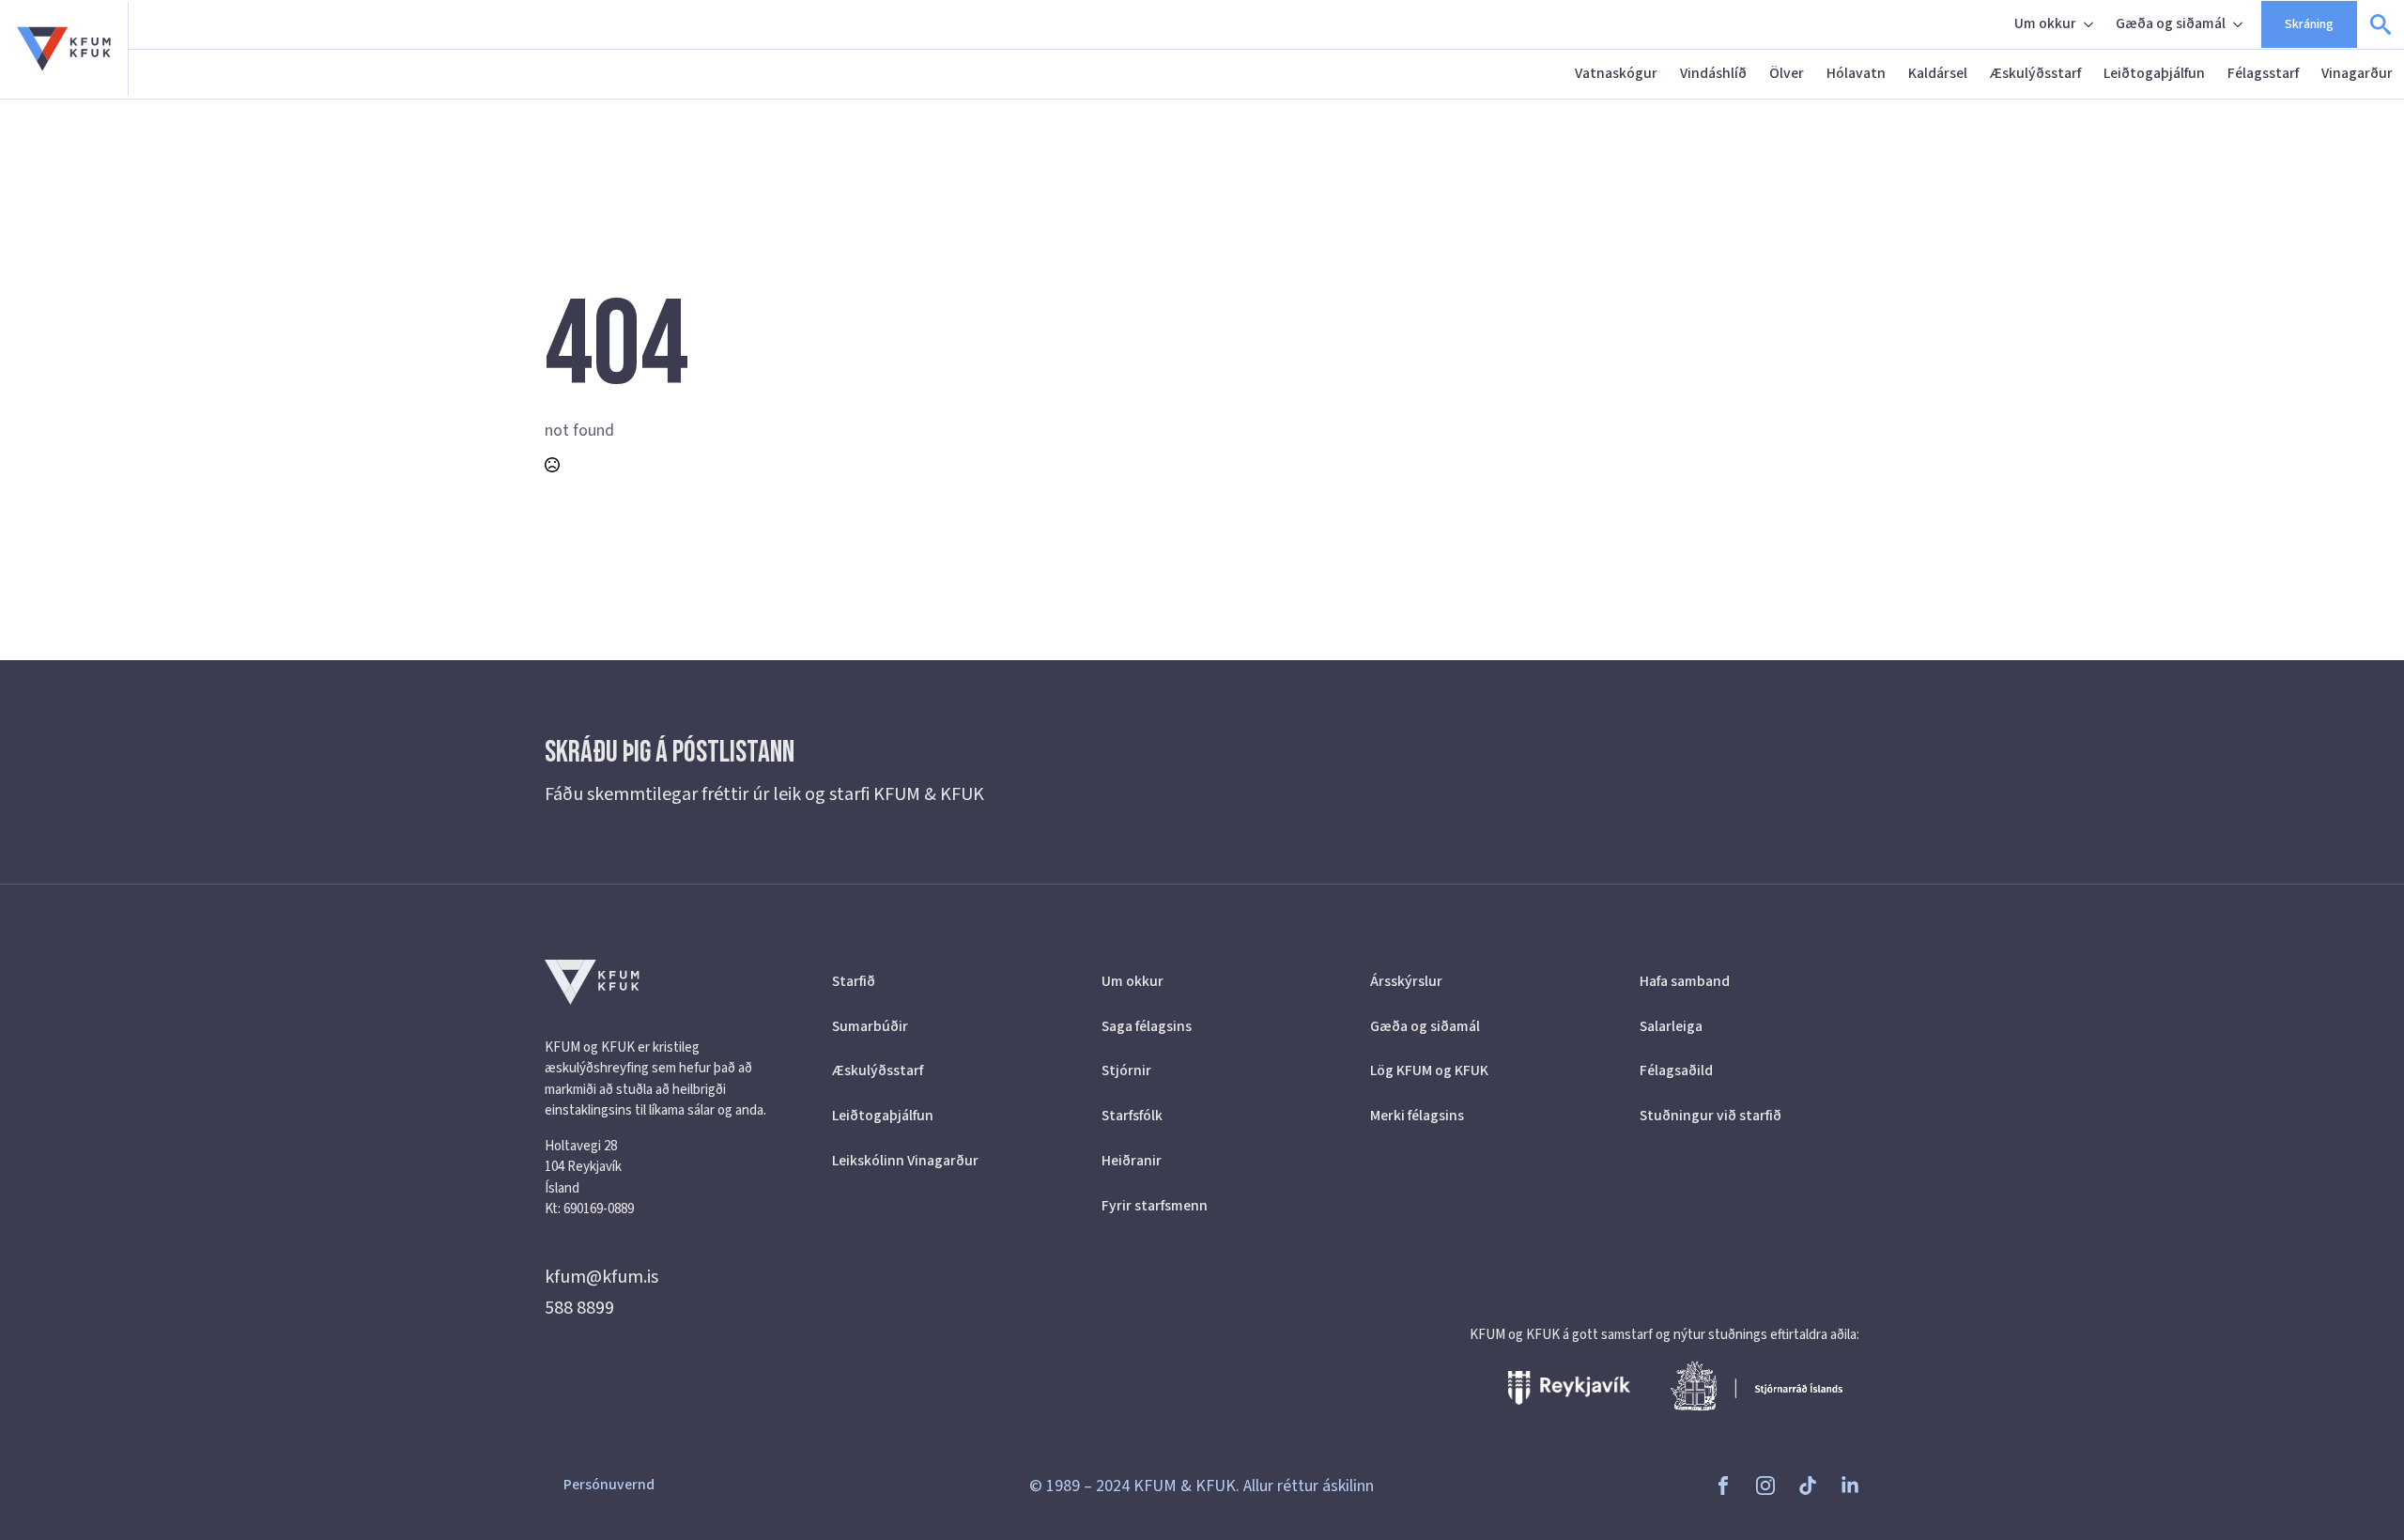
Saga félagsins (1147, 1026)
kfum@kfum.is (601, 1277)
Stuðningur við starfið (1711, 1116)
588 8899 (579, 1308)
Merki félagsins (1417, 1116)
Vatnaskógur (1616, 73)
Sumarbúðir (870, 1026)
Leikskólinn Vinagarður (905, 1161)
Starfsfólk (1132, 1116)
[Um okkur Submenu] (2090, 24)
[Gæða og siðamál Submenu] (2240, 24)
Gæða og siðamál (2171, 23)
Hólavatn (1856, 73)
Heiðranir (1132, 1161)
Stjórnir (1126, 1070)
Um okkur (2045, 23)
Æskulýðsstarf (2035, 73)
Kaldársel (1938, 73)
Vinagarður (2357, 73)
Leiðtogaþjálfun (2154, 73)
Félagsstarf (2263, 73)
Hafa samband (1685, 981)
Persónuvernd (609, 1485)
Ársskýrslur (1406, 981)
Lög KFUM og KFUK (1429, 1070)
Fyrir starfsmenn (1155, 1206)
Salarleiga (1671, 1026)
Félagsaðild (1676, 1070)
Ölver (1787, 73)
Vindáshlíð (1713, 73)
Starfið (854, 981)
